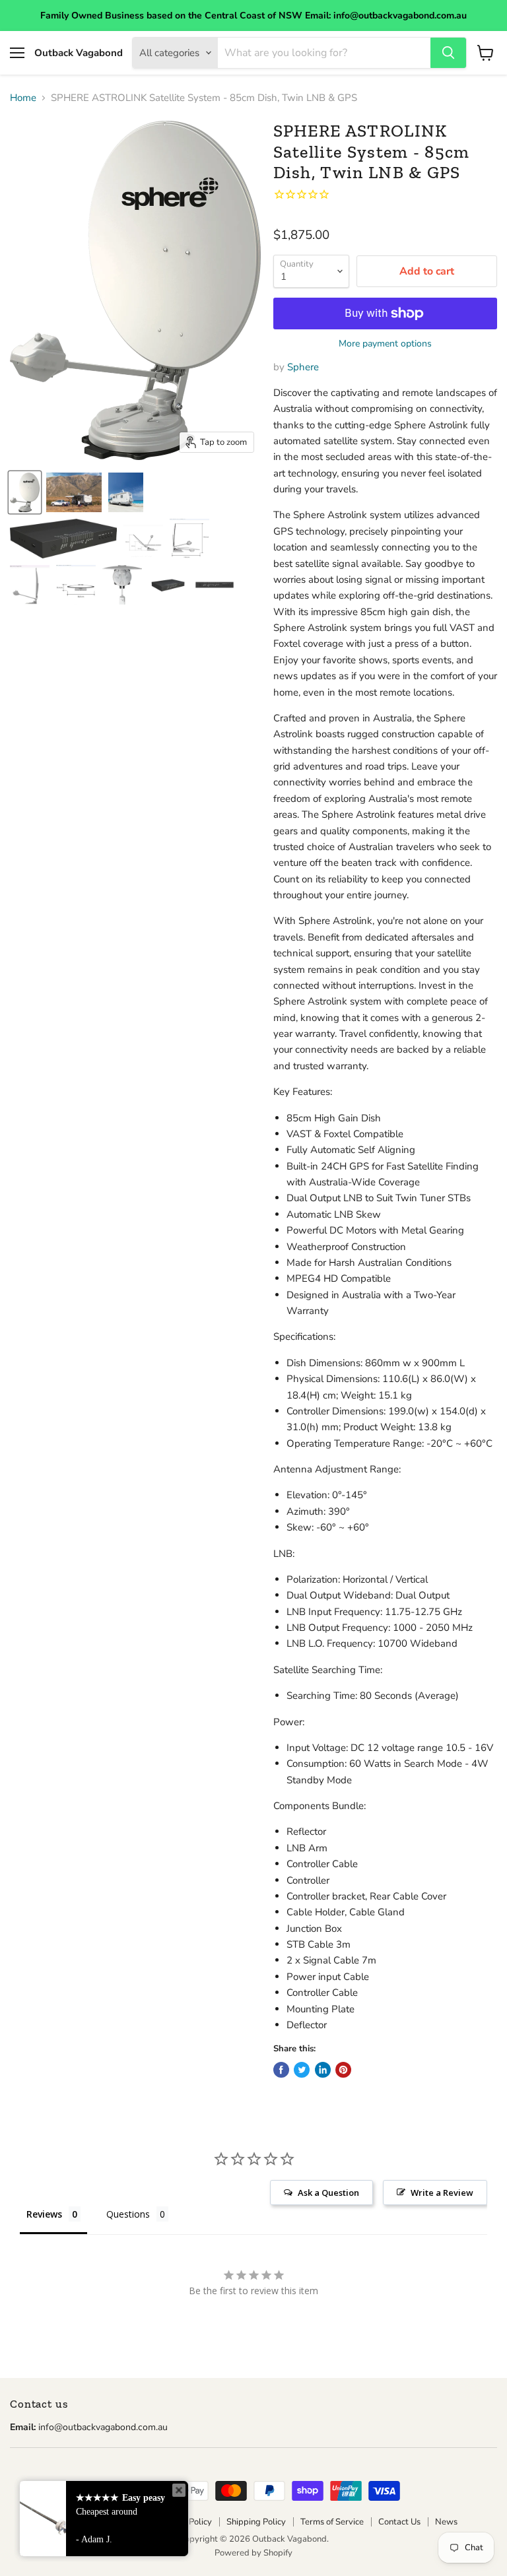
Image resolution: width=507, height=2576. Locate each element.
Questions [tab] (128, 2214)
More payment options (385, 344)
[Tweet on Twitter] (302, 2070)
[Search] (448, 53)
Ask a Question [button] (328, 2193)
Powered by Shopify (253, 2553)
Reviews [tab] (44, 2214)
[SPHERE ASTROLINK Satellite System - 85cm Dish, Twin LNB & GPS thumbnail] (25, 492)
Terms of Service (332, 2522)
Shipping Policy (256, 2522)
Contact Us (399, 2522)
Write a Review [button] (442, 2193)
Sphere (303, 367)
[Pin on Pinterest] (343, 2070)
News (446, 2522)
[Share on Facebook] (281, 2070)
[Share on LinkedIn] (323, 2070)
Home (23, 98)
